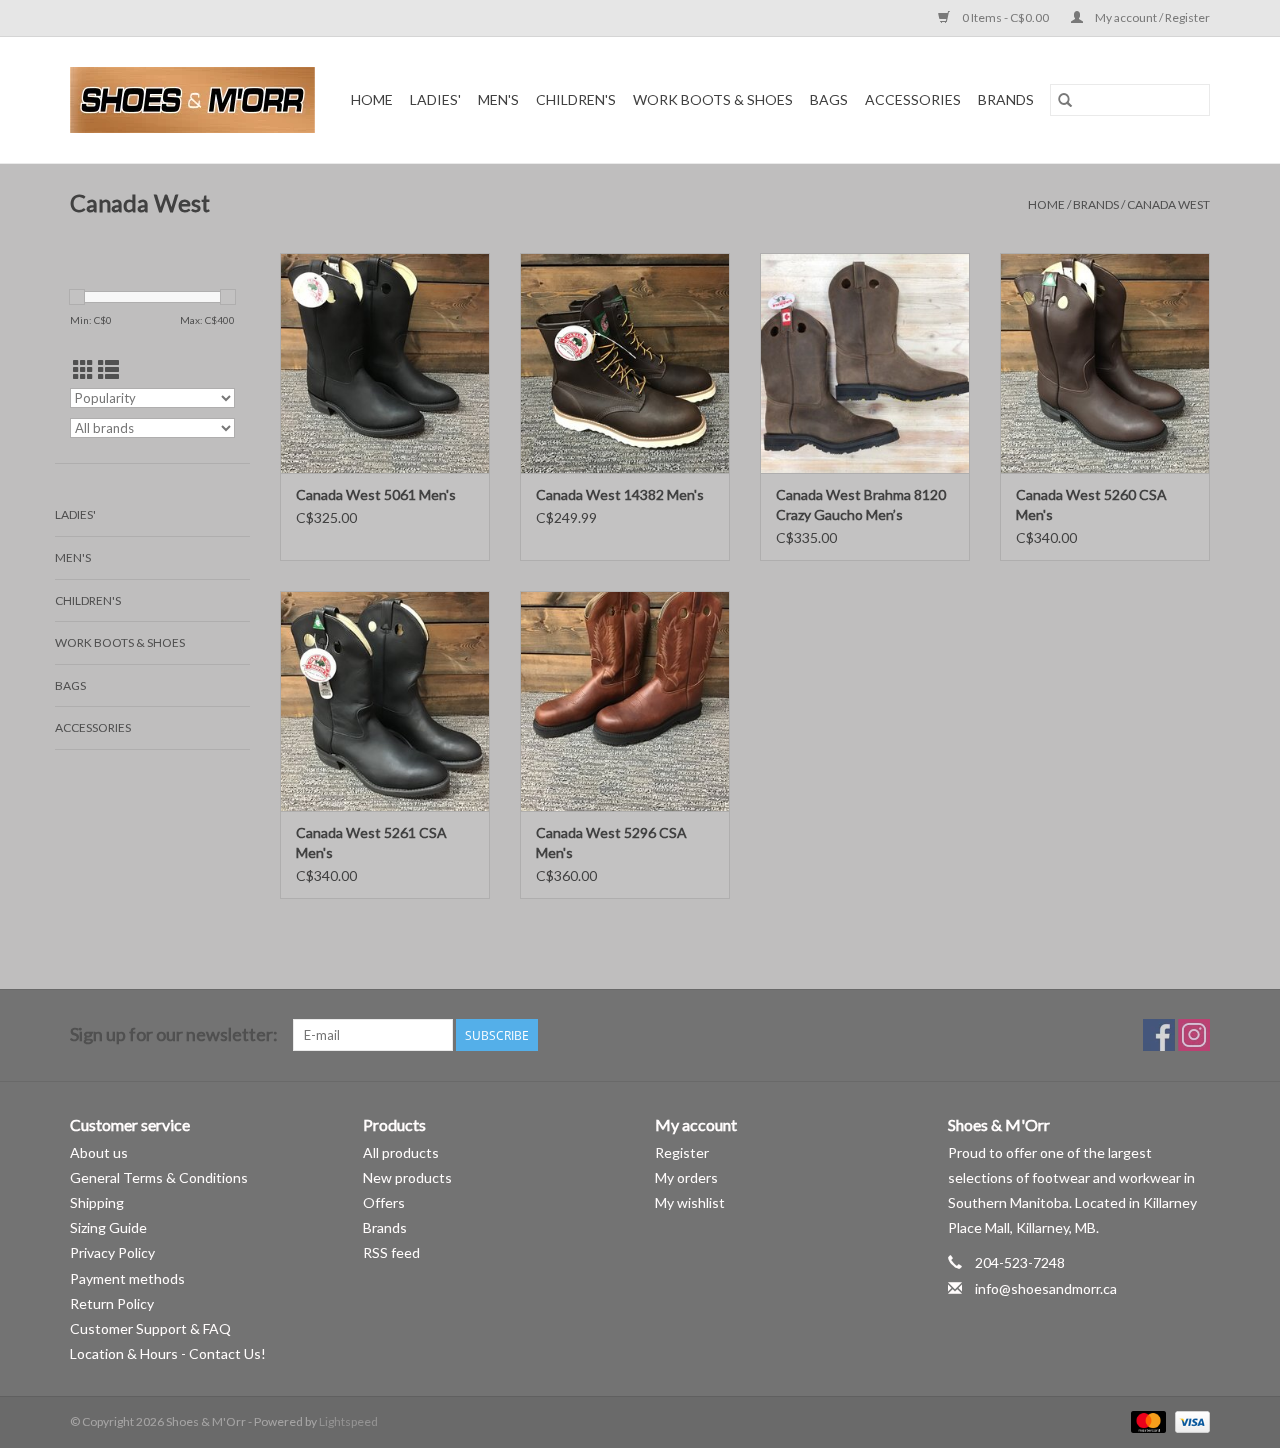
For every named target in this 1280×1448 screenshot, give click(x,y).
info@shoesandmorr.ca (1046, 1288)
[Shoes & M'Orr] (196, 100)
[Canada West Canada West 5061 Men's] (385, 363)
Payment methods (127, 1278)
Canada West (1168, 204)
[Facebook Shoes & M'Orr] (1159, 1035)
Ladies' (435, 99)
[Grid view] (83, 369)
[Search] (1065, 100)
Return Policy (112, 1303)
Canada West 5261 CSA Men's (371, 842)
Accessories (913, 99)
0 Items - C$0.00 (1005, 17)
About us (99, 1152)
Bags (829, 99)
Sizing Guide (108, 1227)
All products (401, 1152)
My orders (686, 1177)
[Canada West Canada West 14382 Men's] (625, 363)
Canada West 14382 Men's (620, 494)
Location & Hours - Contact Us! (168, 1353)
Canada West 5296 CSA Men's (611, 842)
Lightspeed (348, 1421)
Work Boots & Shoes (713, 99)
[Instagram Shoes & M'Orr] (1194, 1035)
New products (407, 1177)
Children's (576, 99)
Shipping (97, 1202)
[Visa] (1189, 1420)
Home (372, 99)
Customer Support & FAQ (150, 1328)
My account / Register (1151, 17)
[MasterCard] (1146, 1420)
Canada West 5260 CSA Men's (1091, 504)
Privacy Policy (112, 1252)
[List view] (108, 369)
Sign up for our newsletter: (174, 1034)
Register (682, 1152)
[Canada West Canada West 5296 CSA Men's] (625, 701)
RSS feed (391, 1252)
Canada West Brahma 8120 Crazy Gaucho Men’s (861, 504)
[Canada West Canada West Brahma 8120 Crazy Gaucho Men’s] (865, 363)
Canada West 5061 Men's (376, 494)
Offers (384, 1202)
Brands (1006, 99)
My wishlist (690, 1202)
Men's (498, 99)
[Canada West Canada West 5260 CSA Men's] (1105, 363)
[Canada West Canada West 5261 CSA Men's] (385, 701)
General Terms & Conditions (159, 1177)
